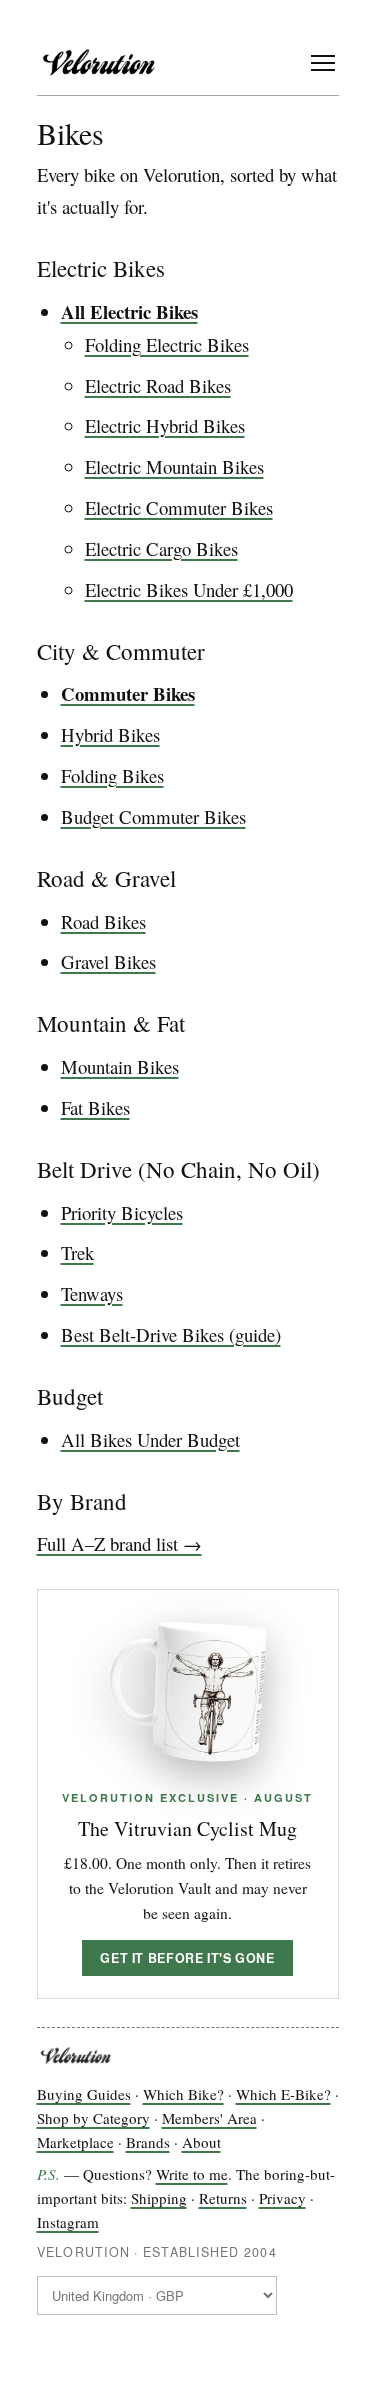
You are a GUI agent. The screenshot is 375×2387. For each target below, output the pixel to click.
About (201, 2142)
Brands (148, 2142)
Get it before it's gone (187, 1958)
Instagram (68, 2222)
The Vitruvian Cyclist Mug (187, 1828)
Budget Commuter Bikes (153, 816)
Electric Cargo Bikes (161, 548)
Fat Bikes (95, 1107)
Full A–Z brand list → (119, 1543)
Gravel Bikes (108, 961)
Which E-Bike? (283, 2094)
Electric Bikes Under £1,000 (189, 589)
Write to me (192, 2174)
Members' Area (209, 2118)
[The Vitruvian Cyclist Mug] (188, 1692)
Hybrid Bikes (110, 734)
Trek (77, 1252)
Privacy (282, 2198)
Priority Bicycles (122, 1212)
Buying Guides (84, 2094)
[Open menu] (323, 63)
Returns (223, 2198)
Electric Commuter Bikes (179, 507)
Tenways (92, 1293)
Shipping (159, 2198)
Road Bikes (103, 921)
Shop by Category (93, 2118)
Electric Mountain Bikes (174, 466)
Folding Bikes (112, 775)
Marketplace (75, 2142)
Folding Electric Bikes (167, 344)
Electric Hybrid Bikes (165, 425)
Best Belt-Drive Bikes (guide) (171, 1334)
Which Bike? (183, 2094)
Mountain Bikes (120, 1066)
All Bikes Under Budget (150, 1439)
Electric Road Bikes (158, 385)
